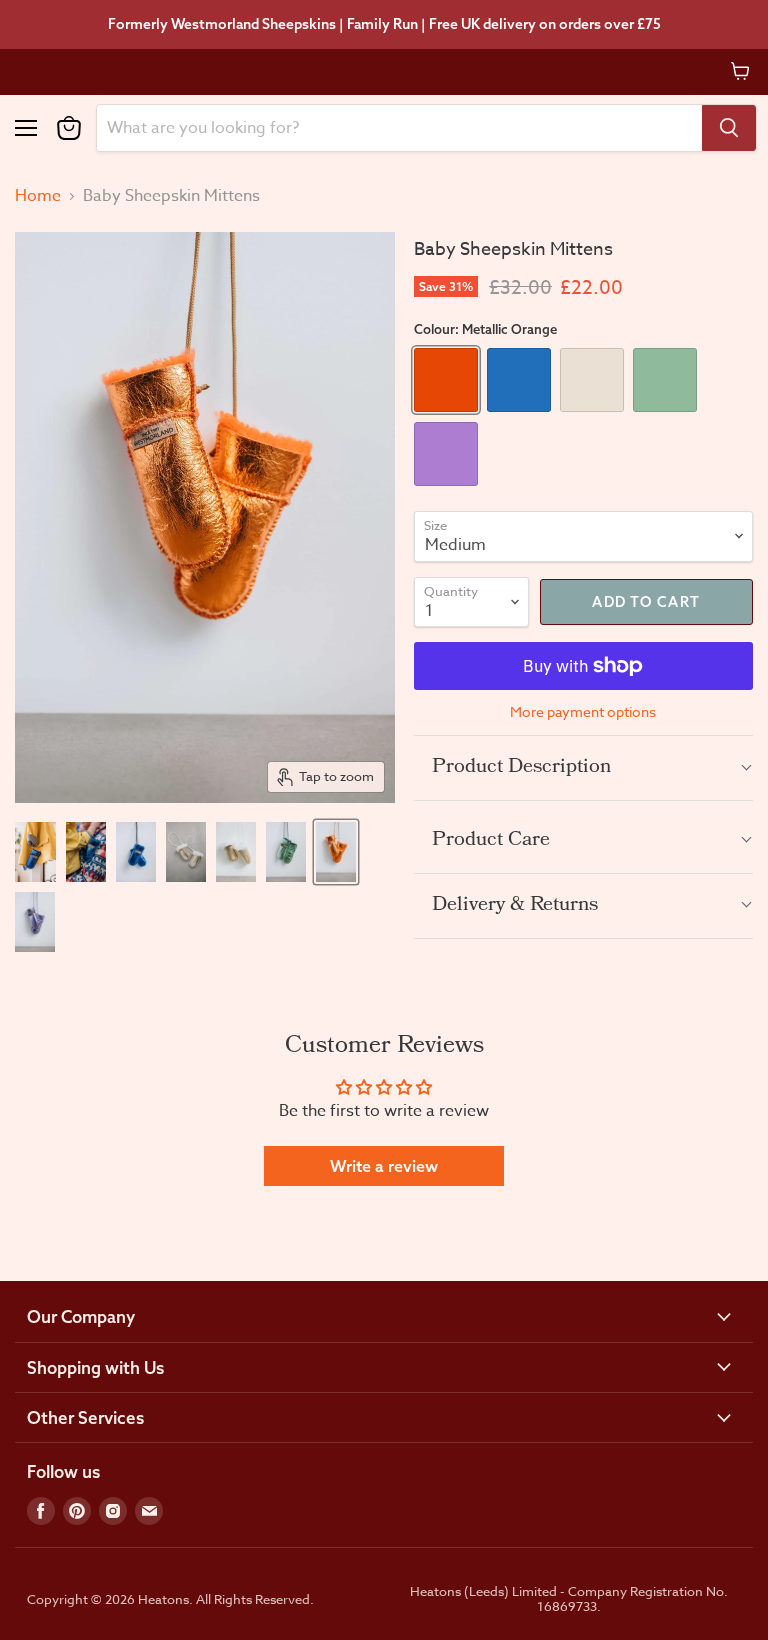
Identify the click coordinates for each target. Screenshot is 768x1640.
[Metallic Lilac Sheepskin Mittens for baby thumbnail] (35, 922)
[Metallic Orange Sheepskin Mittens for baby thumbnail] (336, 852)
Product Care (491, 841)
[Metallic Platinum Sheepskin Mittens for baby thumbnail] (186, 852)
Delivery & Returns (515, 906)
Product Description (521, 768)
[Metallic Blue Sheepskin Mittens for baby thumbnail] (35, 852)
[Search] (729, 128)
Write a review (384, 1166)
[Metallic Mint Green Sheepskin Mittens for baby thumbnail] (286, 852)
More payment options (583, 712)
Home (38, 196)
